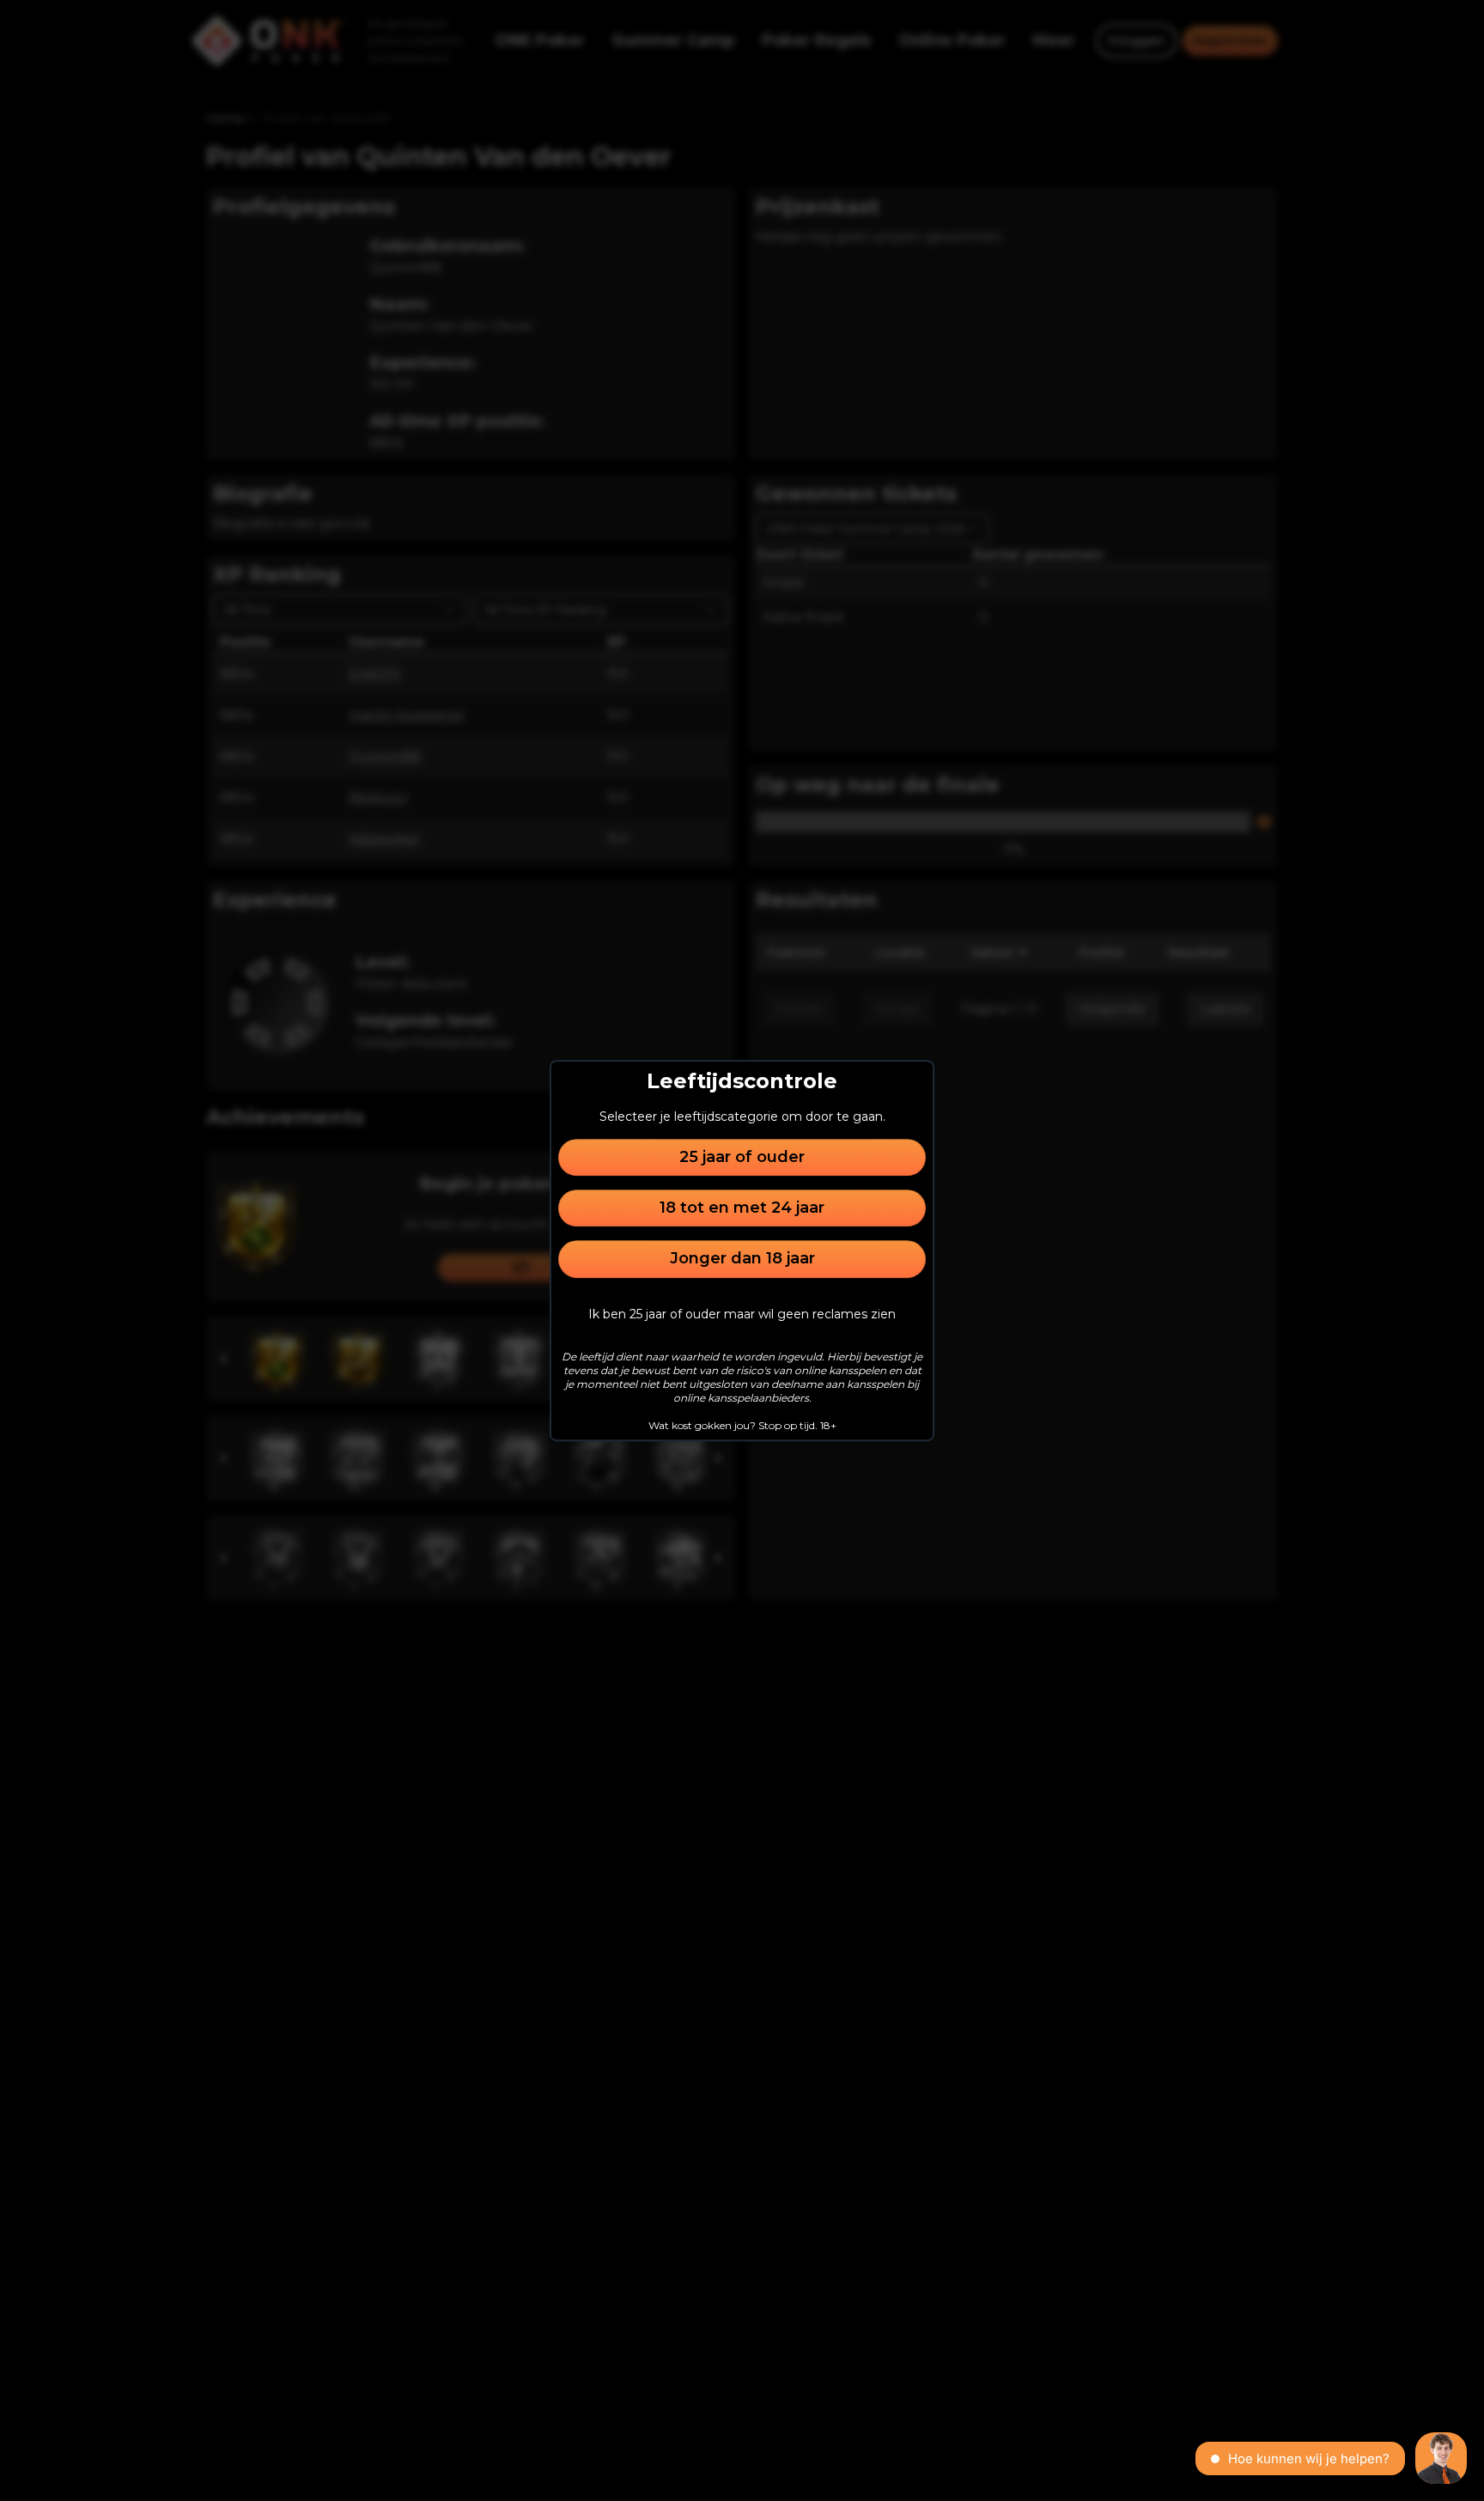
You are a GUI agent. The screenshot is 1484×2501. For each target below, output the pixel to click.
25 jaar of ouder (742, 1157)
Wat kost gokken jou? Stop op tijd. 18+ (742, 1425)
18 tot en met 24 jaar (742, 1208)
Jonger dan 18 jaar (742, 1259)
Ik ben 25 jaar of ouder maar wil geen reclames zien (742, 1314)
